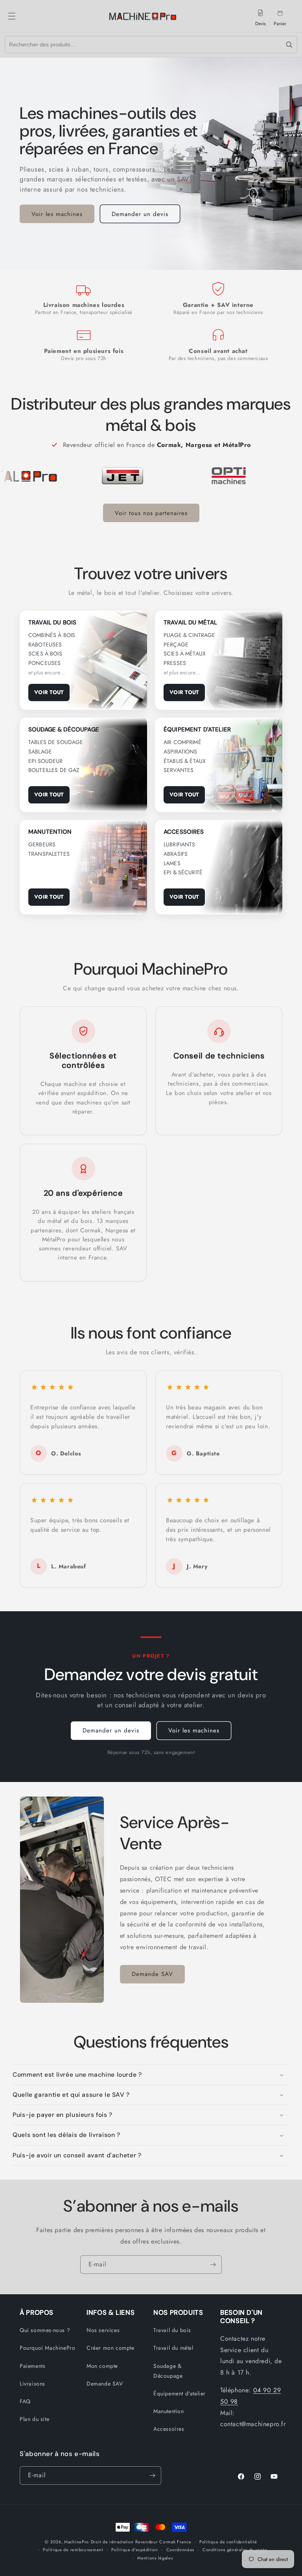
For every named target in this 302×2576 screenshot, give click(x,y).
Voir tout (49, 692)
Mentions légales (155, 2558)
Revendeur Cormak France (163, 2542)
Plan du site (34, 2419)
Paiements (32, 2366)
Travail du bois (172, 2330)
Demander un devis (140, 214)
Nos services (103, 2330)
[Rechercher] (289, 44)
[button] (20, 16)
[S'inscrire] (213, 2265)
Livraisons (32, 2384)
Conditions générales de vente (235, 2550)
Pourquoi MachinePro (47, 2348)
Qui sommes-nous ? (45, 2330)
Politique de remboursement (73, 2550)
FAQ (25, 2401)
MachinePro (76, 2542)
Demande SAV (152, 1974)
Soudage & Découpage (168, 2371)
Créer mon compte (110, 2348)
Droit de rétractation (112, 2542)
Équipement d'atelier (180, 2393)
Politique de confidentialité (228, 2542)
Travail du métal (173, 2348)
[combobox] (143, 44)
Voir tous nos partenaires (151, 513)
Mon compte (102, 2366)
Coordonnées (180, 2550)
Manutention (169, 2411)
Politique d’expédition (134, 2550)
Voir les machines (57, 214)
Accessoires (169, 2429)
